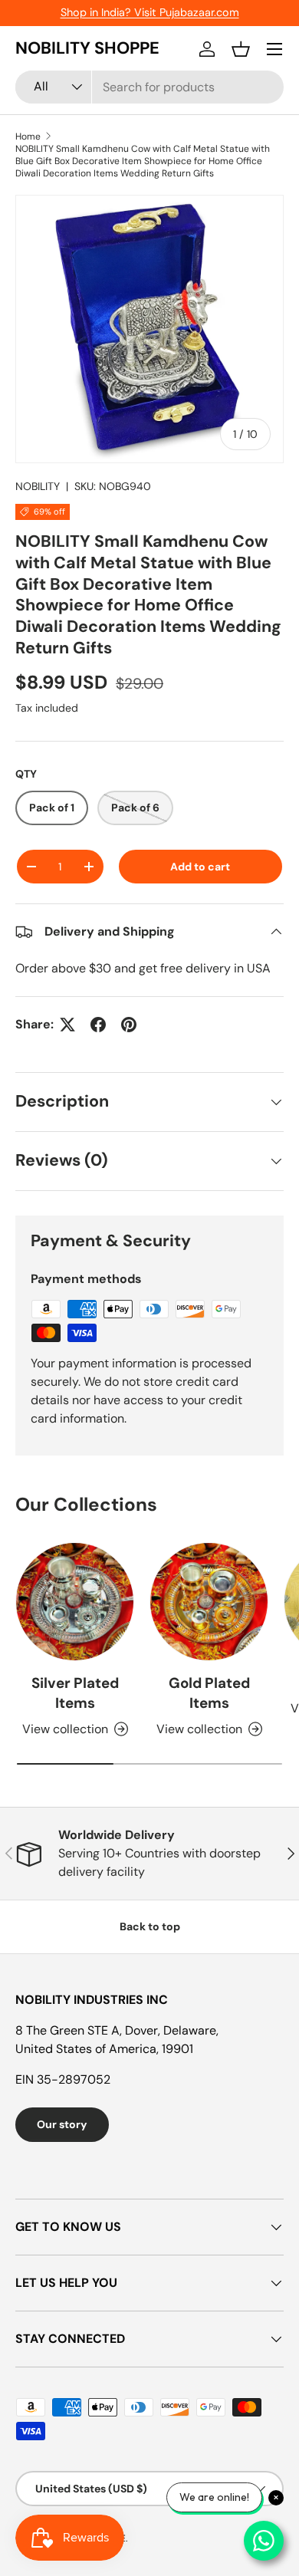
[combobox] (149, 87)
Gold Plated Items (209, 1693)
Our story (62, 2124)
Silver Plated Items (75, 1693)
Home (28, 137)
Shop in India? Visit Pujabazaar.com (150, 12)
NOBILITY (38, 486)
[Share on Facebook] (98, 1025)
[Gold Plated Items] (209, 1602)
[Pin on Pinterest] (129, 1025)
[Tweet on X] (67, 1025)
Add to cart (200, 867)
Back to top (150, 1926)
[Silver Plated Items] (75, 1602)
